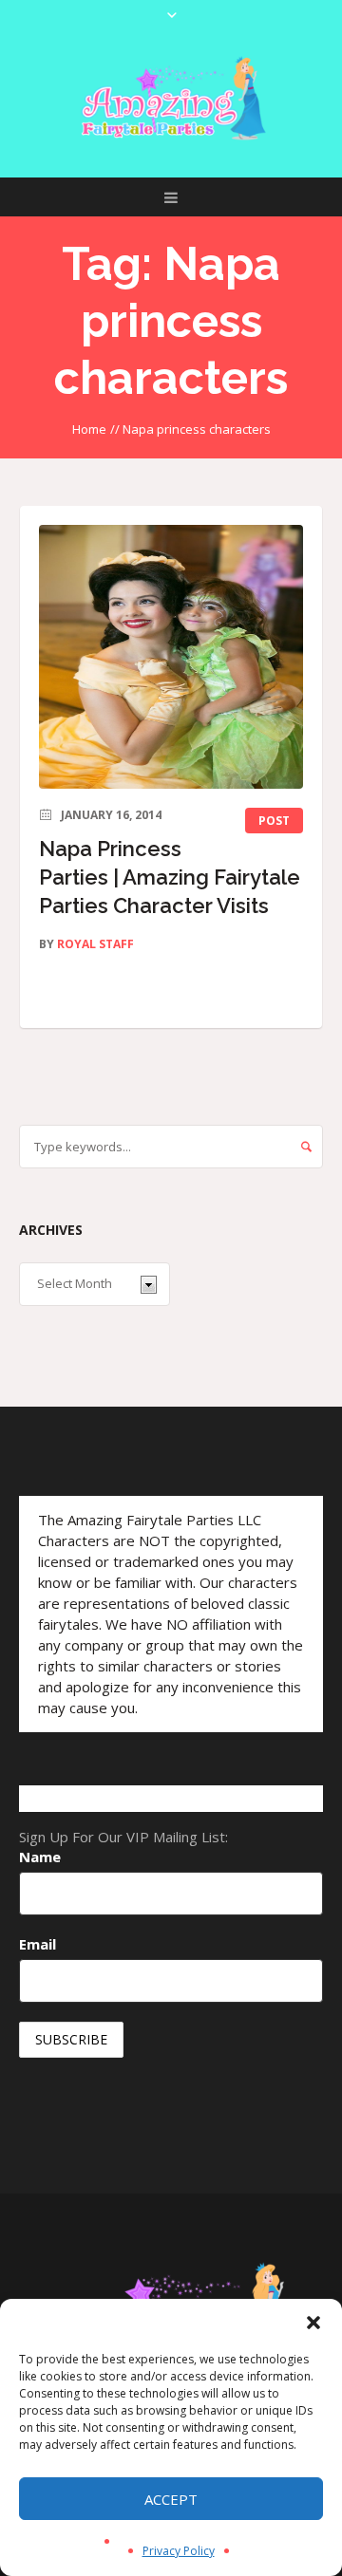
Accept (171, 2499)
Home (89, 429)
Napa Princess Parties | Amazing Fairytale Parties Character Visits (170, 877)
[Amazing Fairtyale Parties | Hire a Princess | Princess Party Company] (171, 99)
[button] (313, 2323)
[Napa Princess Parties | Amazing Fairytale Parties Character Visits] (171, 657)
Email (38, 1944)
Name (40, 1857)
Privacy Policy (179, 2551)
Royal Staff (95, 944)
